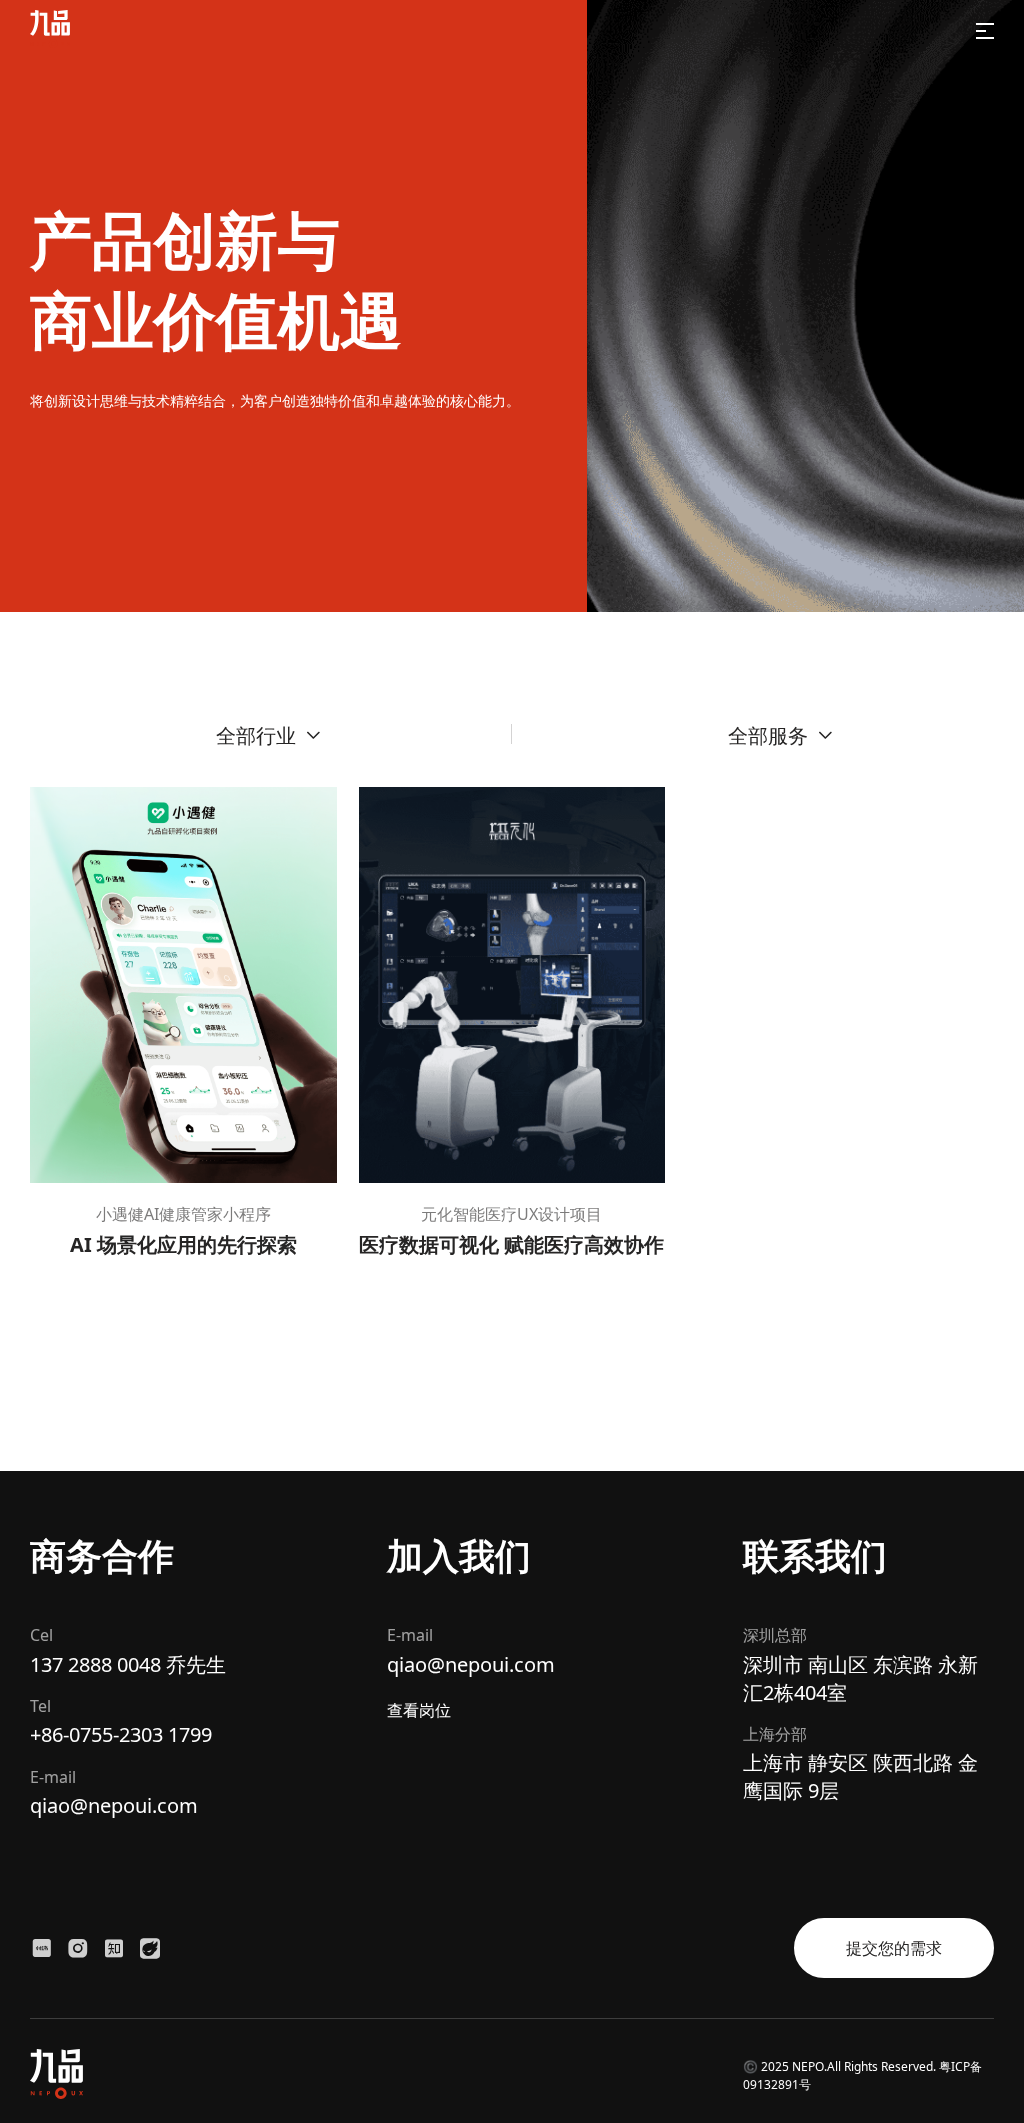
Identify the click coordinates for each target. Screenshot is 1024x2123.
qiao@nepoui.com (114, 1805)
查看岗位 (419, 1710)
